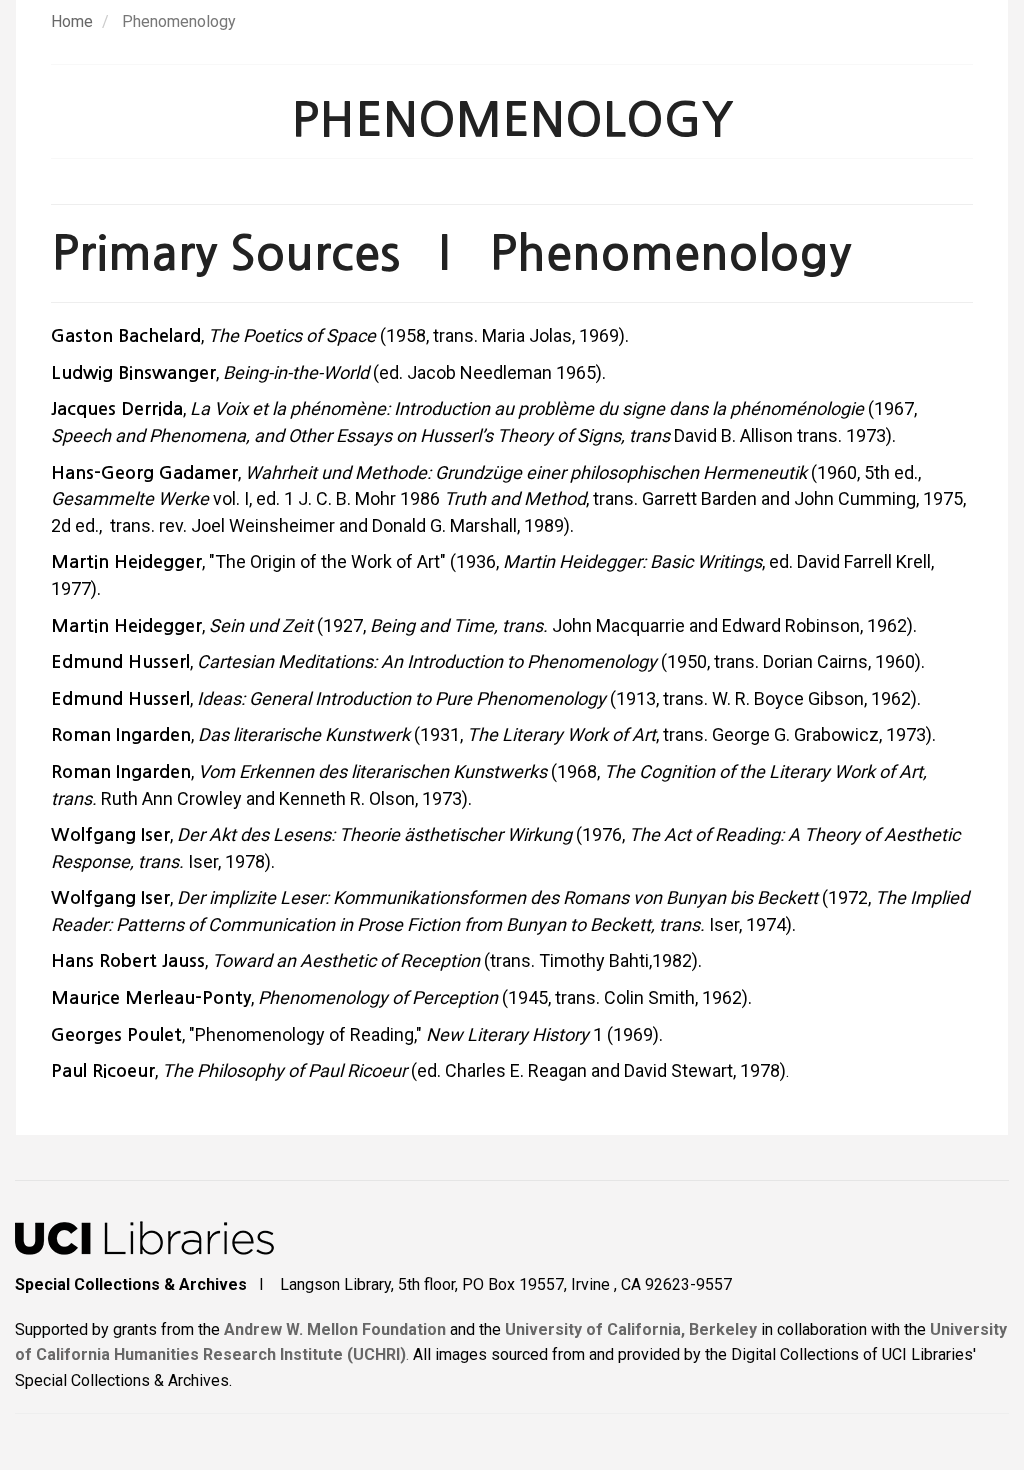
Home (72, 21)
